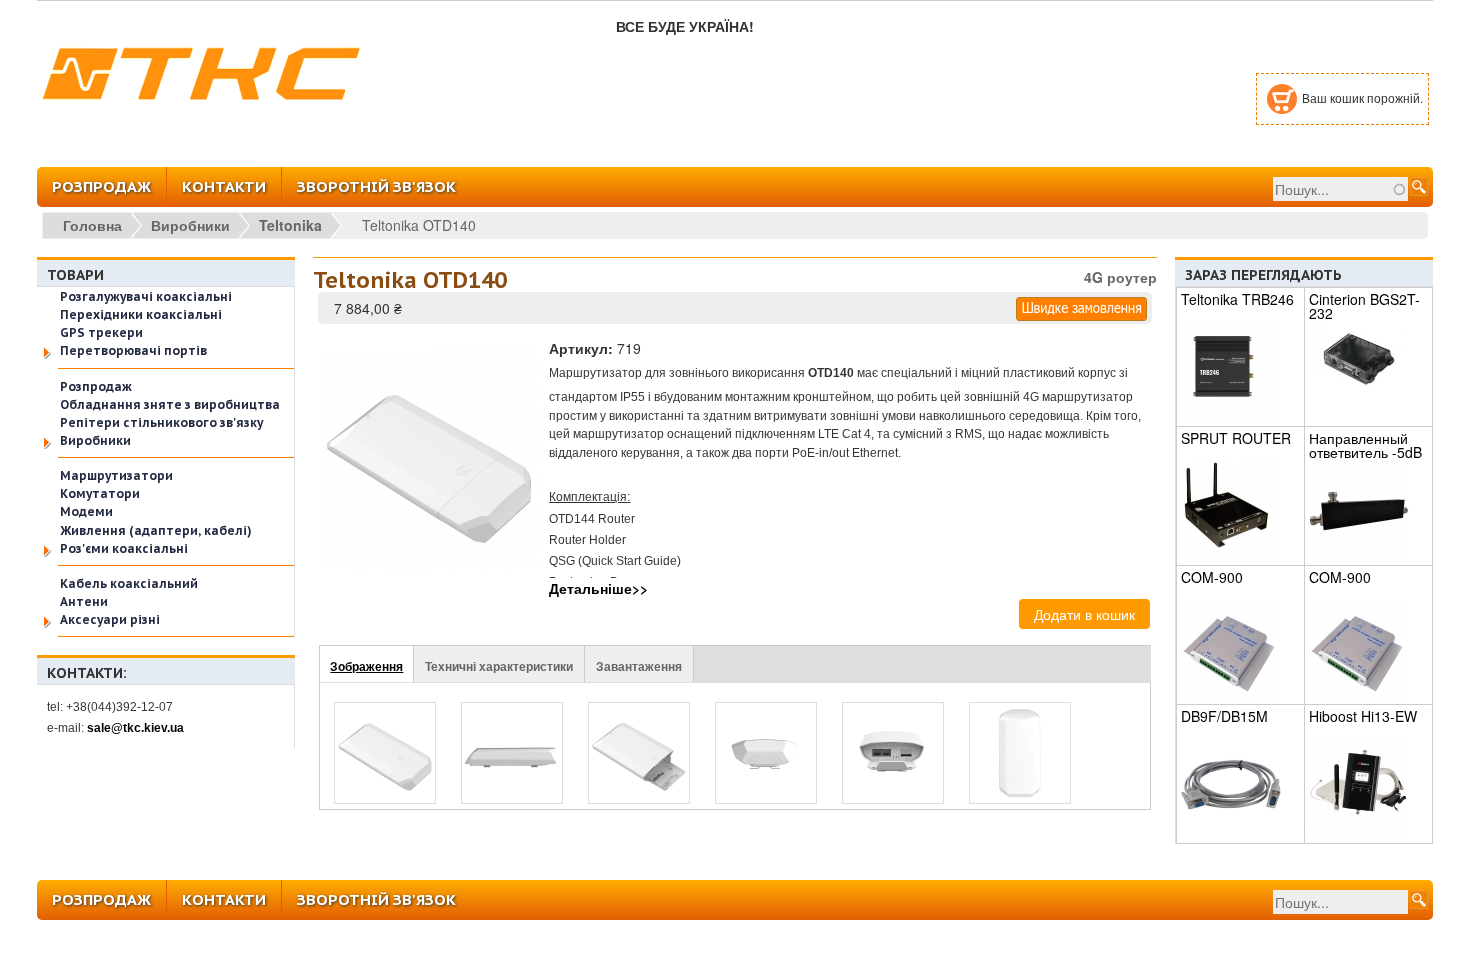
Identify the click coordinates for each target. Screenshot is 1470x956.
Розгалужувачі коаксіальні (146, 296)
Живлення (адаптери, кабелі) (156, 530)
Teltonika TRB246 (1237, 299)
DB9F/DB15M (1224, 716)
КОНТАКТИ (224, 186)
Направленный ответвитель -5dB (1365, 445)
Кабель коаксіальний (129, 583)
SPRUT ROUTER (1236, 438)
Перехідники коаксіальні (141, 314)
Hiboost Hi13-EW (1363, 716)
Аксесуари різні (110, 619)
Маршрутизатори (116, 475)
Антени (84, 601)
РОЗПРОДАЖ (101, 186)
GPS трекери (101, 332)
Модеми (86, 511)
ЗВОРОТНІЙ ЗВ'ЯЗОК (376, 186)
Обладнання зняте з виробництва (170, 404)
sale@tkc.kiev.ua (135, 728)
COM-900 (1212, 577)
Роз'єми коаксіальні (124, 548)
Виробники (190, 225)
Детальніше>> (598, 588)
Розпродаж (96, 386)
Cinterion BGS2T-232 (1364, 306)
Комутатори (100, 493)
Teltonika (290, 225)
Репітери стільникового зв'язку (161, 422)
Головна (92, 225)
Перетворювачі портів (133, 350)
